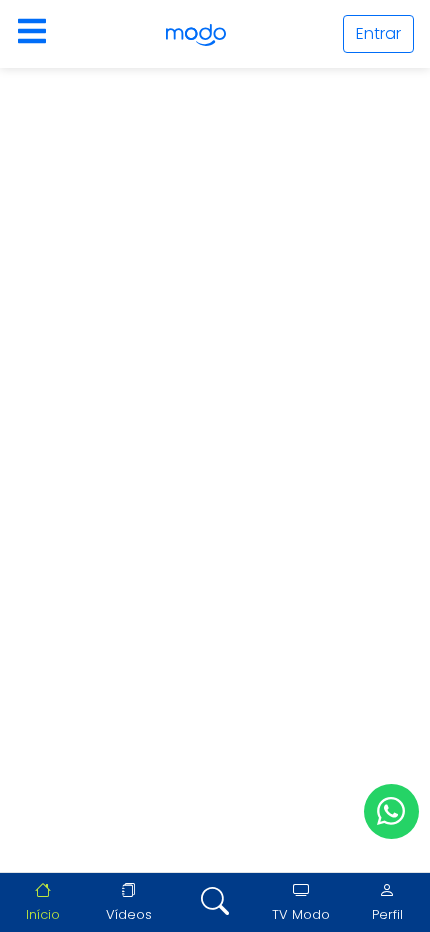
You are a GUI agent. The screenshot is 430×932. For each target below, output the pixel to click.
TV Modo (301, 914)
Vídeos (129, 914)
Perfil (387, 914)
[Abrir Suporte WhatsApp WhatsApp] (391, 811)
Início (43, 914)
